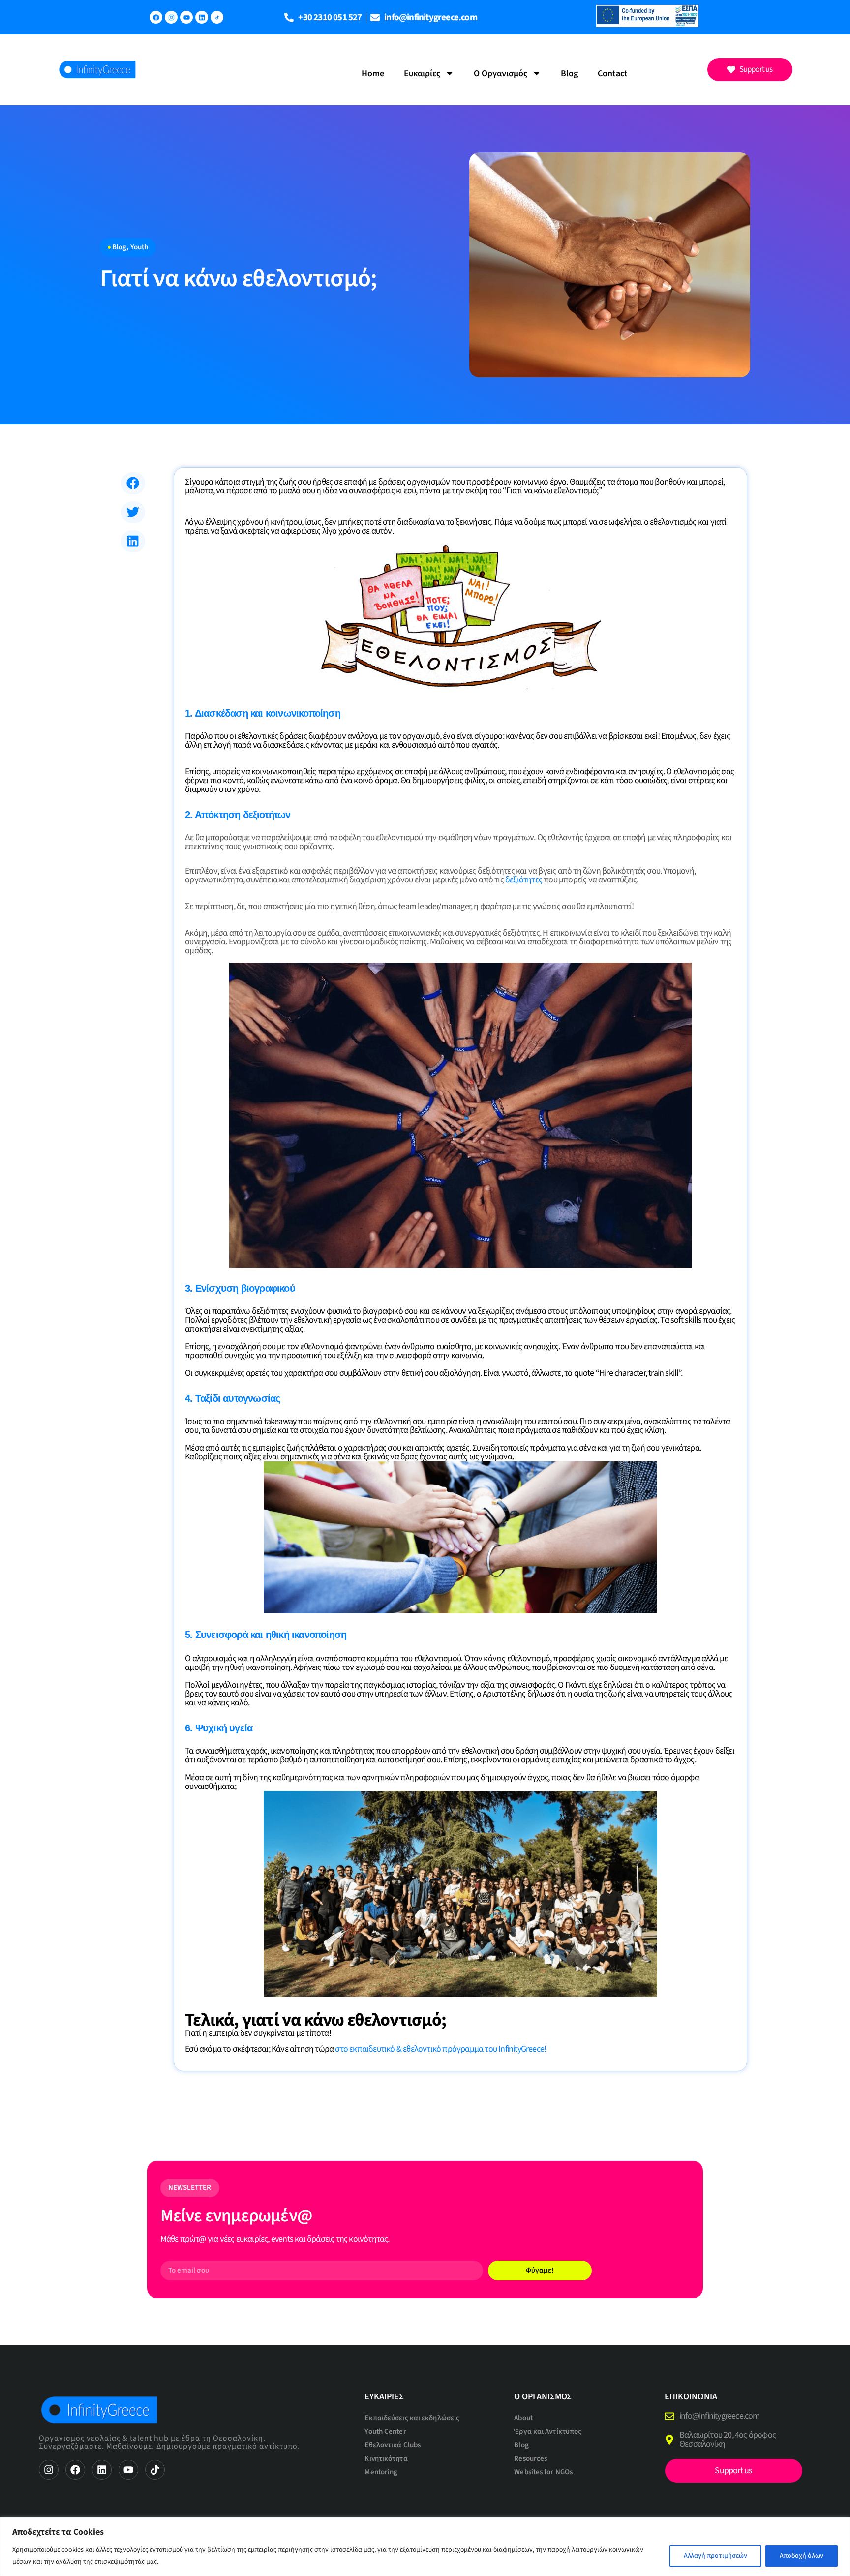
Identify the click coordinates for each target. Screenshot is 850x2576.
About (523, 2418)
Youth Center (385, 2432)
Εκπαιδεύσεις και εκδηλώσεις (412, 2418)
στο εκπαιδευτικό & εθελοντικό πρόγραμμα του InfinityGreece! (440, 2049)
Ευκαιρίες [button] (422, 74)
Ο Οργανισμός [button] (501, 74)
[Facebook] (156, 17)
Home (373, 74)
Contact (613, 74)
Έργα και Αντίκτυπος (548, 2432)
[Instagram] (171, 17)
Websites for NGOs (543, 2472)
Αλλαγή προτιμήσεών (715, 2556)
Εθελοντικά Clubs (393, 2445)
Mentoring (381, 2472)
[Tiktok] (155, 2470)
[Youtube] (186, 17)
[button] (133, 483)
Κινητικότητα (386, 2459)
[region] (425, 2547)
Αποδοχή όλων (802, 2556)
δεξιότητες (524, 880)
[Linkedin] (202, 17)
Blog (569, 74)
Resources (531, 2459)
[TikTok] (217, 17)
